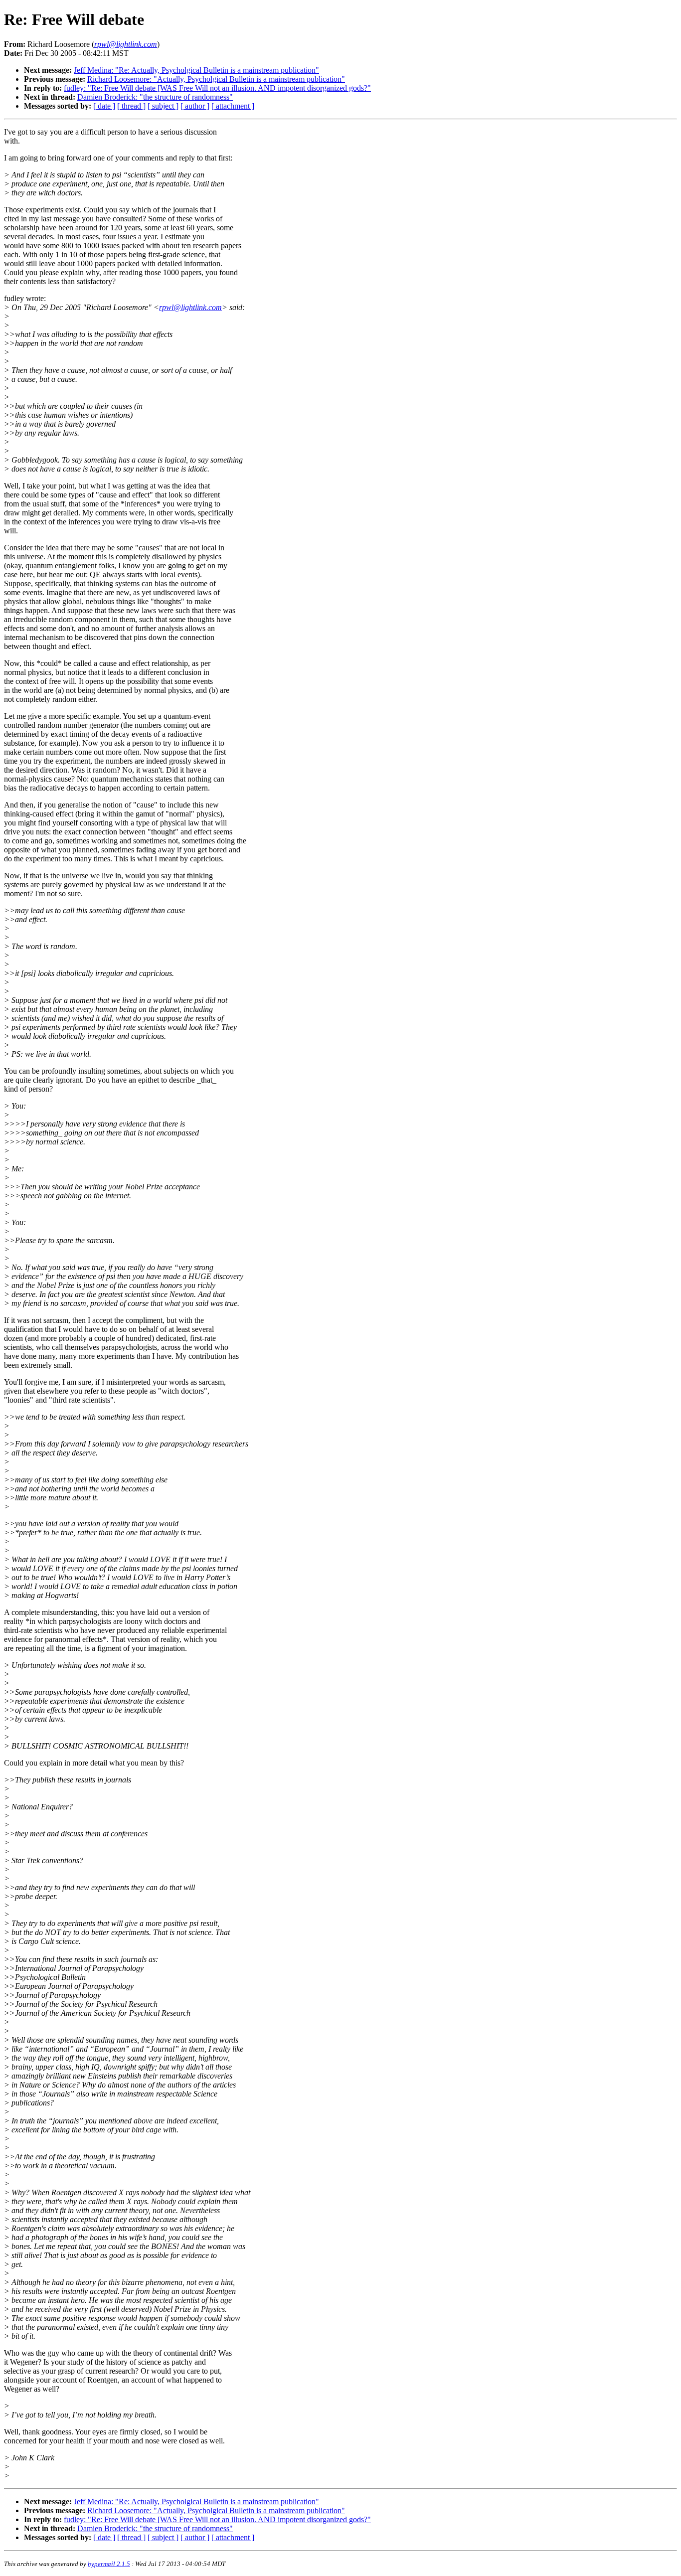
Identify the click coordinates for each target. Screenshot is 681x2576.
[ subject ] (163, 106)
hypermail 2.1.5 (109, 2564)
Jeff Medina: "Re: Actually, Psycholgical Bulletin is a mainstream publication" (196, 70)
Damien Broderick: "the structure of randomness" (155, 97)
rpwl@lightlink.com (190, 307)
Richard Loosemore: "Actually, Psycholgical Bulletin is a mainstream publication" (216, 79)
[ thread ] (131, 106)
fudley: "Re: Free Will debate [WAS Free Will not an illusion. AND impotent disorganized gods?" (217, 88)
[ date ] (104, 106)
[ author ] (195, 106)
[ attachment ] (233, 106)
